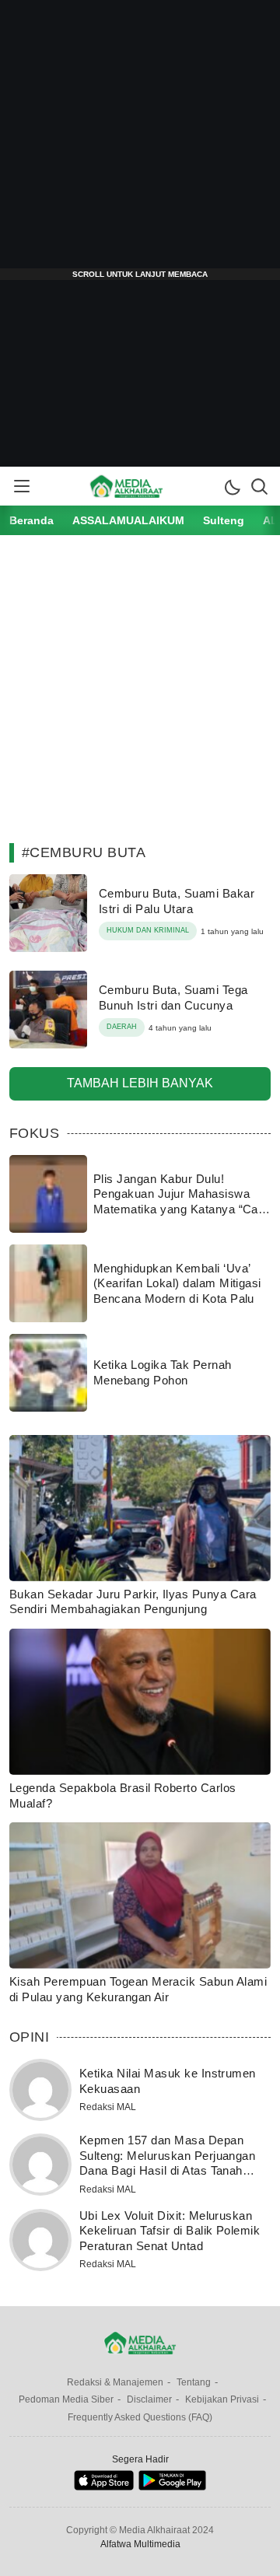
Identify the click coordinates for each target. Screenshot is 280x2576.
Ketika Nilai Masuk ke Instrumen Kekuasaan (168, 2081)
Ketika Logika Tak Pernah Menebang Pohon (163, 1372)
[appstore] (104, 2487)
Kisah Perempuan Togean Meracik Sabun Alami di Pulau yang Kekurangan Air (138, 1989)
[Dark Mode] (232, 486)
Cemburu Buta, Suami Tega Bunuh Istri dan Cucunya (173, 997)
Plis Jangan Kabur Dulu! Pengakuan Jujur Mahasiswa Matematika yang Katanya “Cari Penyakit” (179, 1202)
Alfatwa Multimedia (140, 2544)
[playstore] (172, 2487)
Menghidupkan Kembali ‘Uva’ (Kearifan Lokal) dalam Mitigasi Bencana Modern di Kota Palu (177, 1283)
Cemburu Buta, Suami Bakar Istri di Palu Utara (177, 901)
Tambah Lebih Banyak (140, 1083)
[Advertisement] (140, 140)
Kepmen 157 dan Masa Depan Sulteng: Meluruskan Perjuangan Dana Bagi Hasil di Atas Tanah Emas (167, 2163)
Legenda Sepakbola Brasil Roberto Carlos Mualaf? (123, 1795)
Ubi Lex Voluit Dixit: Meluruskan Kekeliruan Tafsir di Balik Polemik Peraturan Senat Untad (170, 2231)
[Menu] (21, 486)
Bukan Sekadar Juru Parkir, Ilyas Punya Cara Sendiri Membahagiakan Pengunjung (133, 1602)
